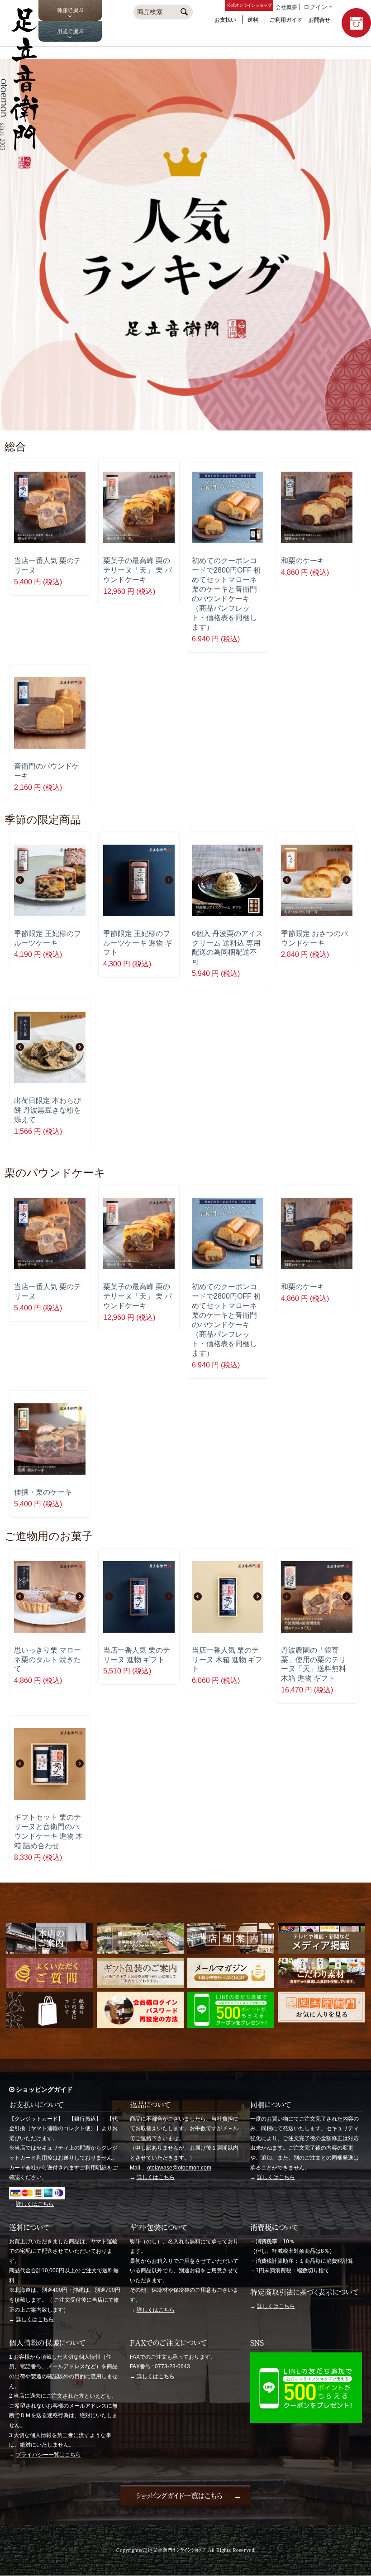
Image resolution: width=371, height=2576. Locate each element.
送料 (253, 20)
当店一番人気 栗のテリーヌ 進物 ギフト (137, 1655)
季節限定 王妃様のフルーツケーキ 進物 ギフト (138, 943)
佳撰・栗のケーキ (43, 1492)
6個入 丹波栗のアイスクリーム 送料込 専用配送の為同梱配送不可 (227, 948)
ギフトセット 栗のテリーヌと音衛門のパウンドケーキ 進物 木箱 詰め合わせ (48, 1831)
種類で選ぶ (70, 10)
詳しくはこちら (35, 2204)
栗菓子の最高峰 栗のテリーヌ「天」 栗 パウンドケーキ (138, 570)
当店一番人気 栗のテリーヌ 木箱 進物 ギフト (227, 1659)
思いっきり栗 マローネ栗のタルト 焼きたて (48, 1659)
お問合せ (319, 20)
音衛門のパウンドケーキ (47, 771)
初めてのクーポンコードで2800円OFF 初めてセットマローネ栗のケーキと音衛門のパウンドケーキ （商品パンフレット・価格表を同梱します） (226, 594)
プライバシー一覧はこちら (48, 2455)
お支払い (225, 20)
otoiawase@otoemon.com (179, 2168)
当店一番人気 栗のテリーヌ (48, 565)
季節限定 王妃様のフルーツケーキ (48, 938)
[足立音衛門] (19, 166)
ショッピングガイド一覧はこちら (179, 2496)
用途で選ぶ (70, 31)
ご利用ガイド (286, 20)
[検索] (185, 13)
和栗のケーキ (303, 560)
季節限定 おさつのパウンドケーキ (314, 938)
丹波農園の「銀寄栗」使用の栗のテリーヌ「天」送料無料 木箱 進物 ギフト (314, 1664)
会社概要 (286, 7)
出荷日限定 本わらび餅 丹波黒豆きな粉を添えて (48, 1110)
